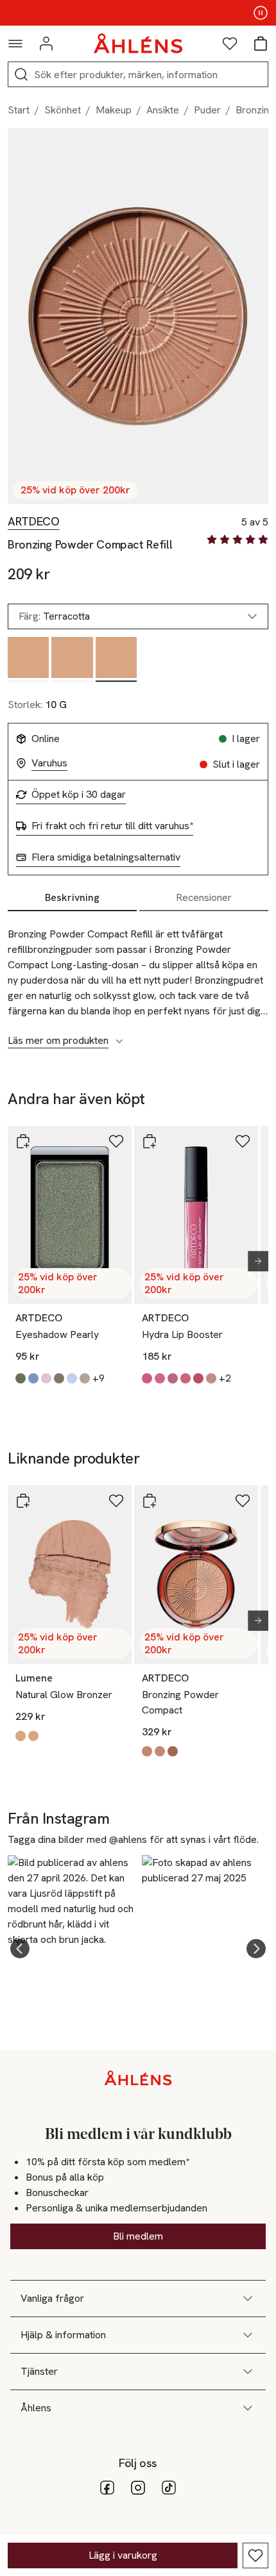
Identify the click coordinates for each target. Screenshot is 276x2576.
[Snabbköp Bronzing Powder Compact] (150, 1501)
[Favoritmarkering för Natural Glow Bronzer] (116, 1501)
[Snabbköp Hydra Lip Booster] (150, 1141)
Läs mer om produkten (58, 1041)
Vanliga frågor (52, 2298)
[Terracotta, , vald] (116, 659)
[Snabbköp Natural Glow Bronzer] (23, 1501)
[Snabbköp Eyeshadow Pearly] (23, 1141)
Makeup (114, 110)
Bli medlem (138, 2236)
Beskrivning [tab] (72, 897)
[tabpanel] (138, 980)
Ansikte (163, 110)
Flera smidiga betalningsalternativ (106, 857)
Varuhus (49, 763)
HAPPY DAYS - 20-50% (138, 13)
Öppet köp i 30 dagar (79, 795)
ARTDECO (33, 522)
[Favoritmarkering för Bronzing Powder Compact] (243, 1501)
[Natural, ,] (72, 659)
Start (19, 110)
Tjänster (39, 2371)
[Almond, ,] (28, 659)
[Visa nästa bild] (253, 1261)
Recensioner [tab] (204, 897)
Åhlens (36, 2408)
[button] (20, 1949)
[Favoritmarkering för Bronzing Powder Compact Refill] (255, 2555)
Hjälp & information (63, 2335)
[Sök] (21, 74)
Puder (207, 110)
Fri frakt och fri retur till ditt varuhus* (112, 826)
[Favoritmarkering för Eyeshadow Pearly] (116, 1141)
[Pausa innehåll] (261, 13)
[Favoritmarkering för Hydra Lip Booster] (243, 1141)
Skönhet (63, 110)
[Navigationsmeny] (15, 44)
